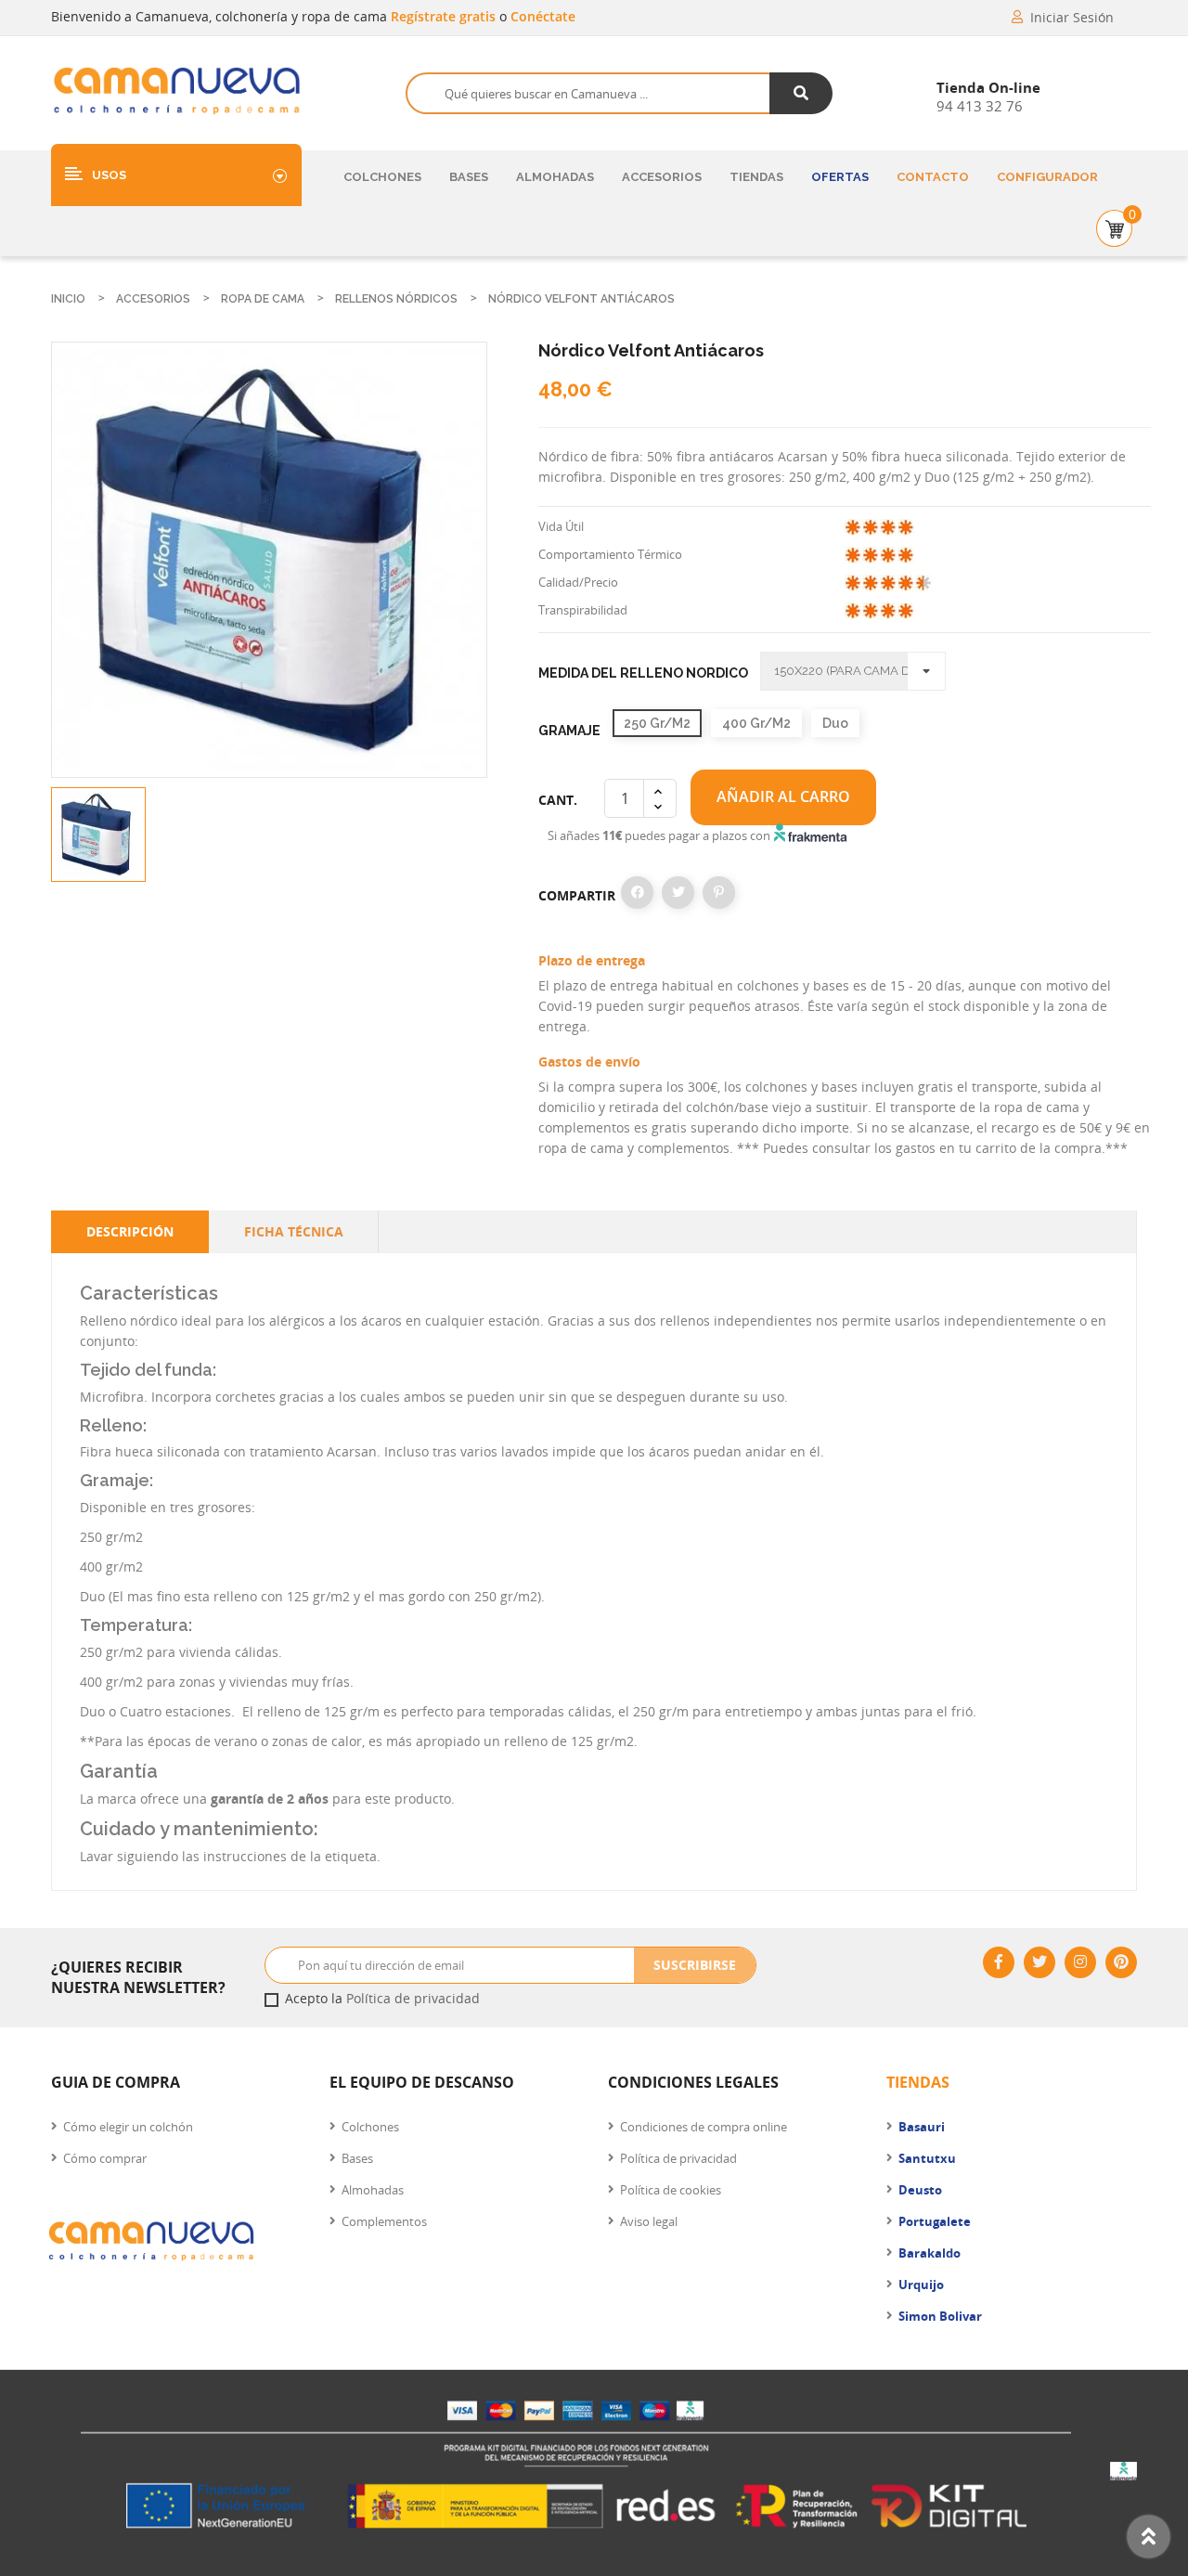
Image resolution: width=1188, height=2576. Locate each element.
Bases (469, 177)
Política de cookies (671, 2190)
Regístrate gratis (445, 16)
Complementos (384, 2221)
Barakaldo (930, 2253)
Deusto (920, 2190)
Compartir (637, 893)
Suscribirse (695, 1965)
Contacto (933, 177)
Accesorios (662, 177)
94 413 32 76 (980, 106)
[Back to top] (1149, 2537)
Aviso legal (649, 2221)
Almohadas (555, 177)
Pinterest (719, 893)
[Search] (801, 93)
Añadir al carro (783, 796)
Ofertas (840, 177)
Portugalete (935, 2221)
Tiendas (756, 177)
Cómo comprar (105, 2158)
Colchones (382, 177)
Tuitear (678, 893)
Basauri (922, 2127)
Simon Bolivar (940, 2316)
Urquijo (921, 2285)
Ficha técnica (294, 1231)
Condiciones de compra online (704, 2127)
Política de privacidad (413, 1998)
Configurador (1047, 177)
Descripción (130, 1231)
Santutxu (927, 2158)
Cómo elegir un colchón (128, 2127)
